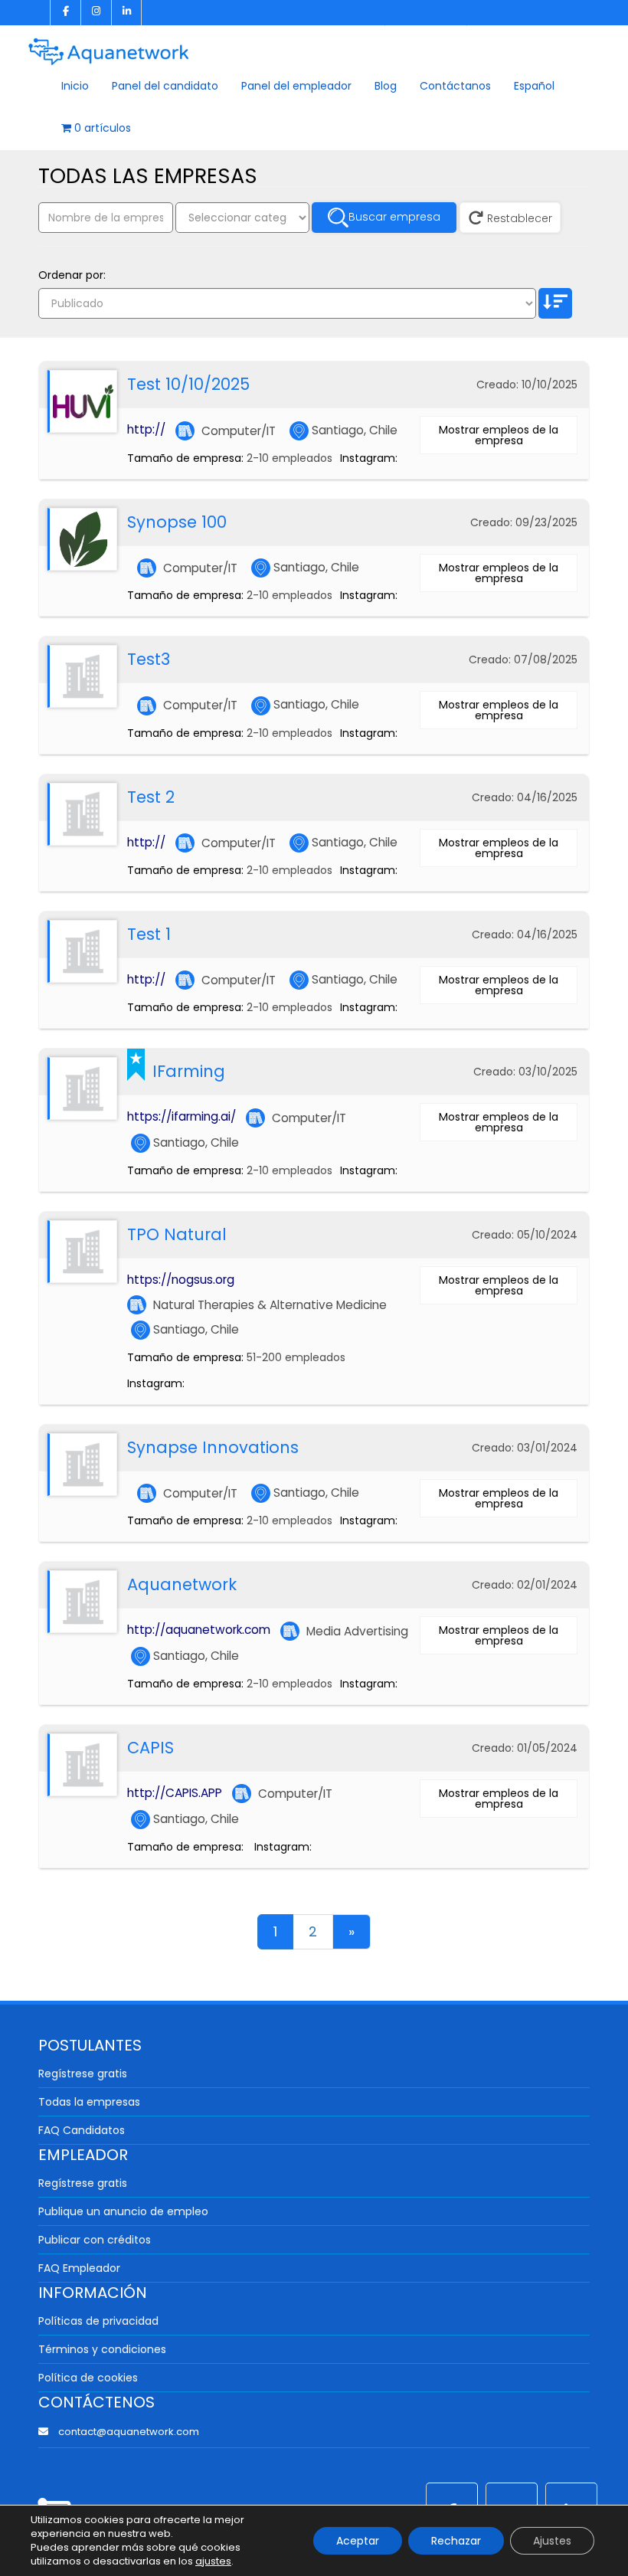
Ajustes (552, 2541)
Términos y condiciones (102, 2349)
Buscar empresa (394, 217)
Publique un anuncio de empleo (123, 2211)
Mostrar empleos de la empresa (499, 435)
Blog (386, 86)
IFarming (189, 1071)
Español (534, 86)
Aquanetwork (182, 1584)
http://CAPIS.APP (175, 1793)
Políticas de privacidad (98, 2321)
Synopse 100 (177, 522)
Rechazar (456, 2541)
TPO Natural (177, 1234)
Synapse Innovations (213, 1447)
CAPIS (150, 1748)
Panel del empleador (296, 86)
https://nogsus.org (181, 1280)
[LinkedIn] (126, 13)
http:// (146, 429)
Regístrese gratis (83, 2074)
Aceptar (358, 2541)
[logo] (109, 46)
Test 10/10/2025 (188, 384)
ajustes (213, 2561)
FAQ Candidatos (82, 2130)
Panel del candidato (165, 86)
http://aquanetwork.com (199, 1630)
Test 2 (151, 797)
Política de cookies (88, 2378)
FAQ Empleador (79, 2268)
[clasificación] (555, 303)
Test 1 (149, 934)
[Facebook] (65, 13)
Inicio (75, 86)
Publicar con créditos (95, 2240)
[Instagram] (96, 13)
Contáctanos (455, 86)
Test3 (149, 659)
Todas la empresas (89, 2102)
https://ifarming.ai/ (182, 1116)
